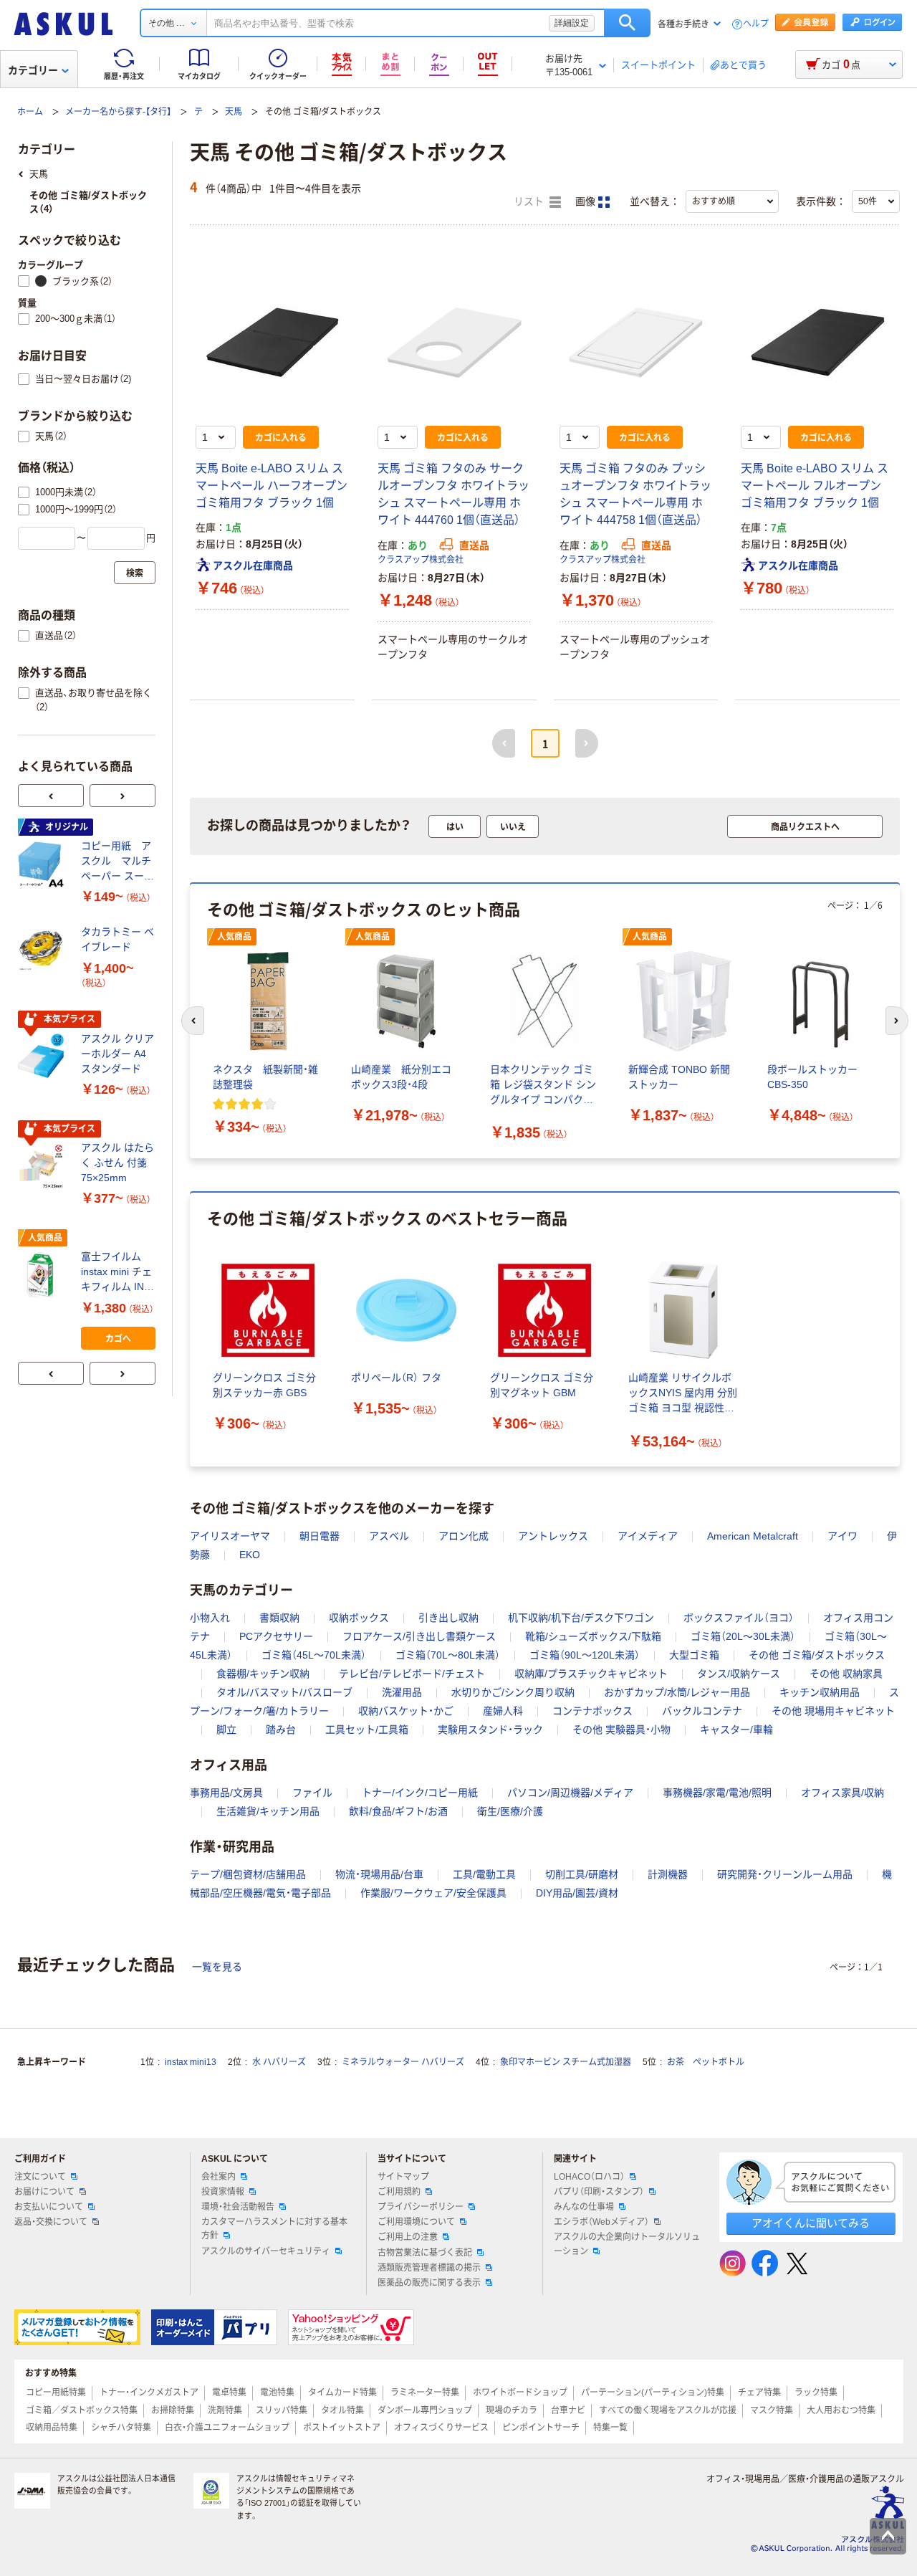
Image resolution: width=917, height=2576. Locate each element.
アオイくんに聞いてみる (811, 2223)
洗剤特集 (225, 2410)
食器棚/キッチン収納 (263, 1674)
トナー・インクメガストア (149, 2393)
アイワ (842, 1536)
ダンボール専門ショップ (425, 2410)
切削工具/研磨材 (582, 1874)
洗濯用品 (402, 1692)
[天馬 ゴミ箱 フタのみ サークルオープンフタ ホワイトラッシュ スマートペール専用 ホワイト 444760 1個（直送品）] (454, 343)
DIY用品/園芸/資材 (577, 1893)
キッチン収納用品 (820, 1692)
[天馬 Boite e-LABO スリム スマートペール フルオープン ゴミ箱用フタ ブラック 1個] (817, 343)
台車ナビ (568, 2410)
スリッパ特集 (282, 2410)
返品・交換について (51, 2222)
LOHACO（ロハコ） (589, 2177)
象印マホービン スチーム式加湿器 (566, 2062)
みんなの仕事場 (584, 2207)
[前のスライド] (51, 796)
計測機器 (668, 1874)
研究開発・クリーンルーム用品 (785, 1874)
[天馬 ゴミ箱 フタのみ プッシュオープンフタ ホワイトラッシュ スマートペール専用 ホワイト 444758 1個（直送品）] (636, 343)
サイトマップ (403, 2177)
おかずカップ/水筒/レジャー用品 (677, 1692)
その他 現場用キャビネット (833, 1711)
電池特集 (277, 2393)
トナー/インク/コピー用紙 (420, 1793)
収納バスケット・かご (406, 1711)
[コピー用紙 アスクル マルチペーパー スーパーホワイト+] (44, 864)
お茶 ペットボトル (706, 2062)
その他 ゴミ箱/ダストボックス (817, 1655)
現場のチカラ (512, 2410)
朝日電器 (320, 1536)
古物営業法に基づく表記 (425, 2253)
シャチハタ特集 (121, 2428)
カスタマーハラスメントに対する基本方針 (274, 2229)
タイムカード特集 (342, 2393)
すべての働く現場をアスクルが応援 (668, 2410)
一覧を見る (217, 1967)
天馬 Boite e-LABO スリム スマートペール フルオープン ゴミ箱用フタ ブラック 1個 (815, 486)
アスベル (389, 1536)
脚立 (226, 1730)
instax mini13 (191, 2062)
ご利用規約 (399, 2192)
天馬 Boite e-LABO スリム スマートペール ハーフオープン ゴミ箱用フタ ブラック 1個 (272, 486)
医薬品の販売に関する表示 (429, 2283)
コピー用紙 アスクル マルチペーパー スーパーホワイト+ (117, 862)
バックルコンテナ (702, 1711)
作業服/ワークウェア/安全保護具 (433, 1893)
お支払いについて (49, 2207)
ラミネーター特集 (425, 2393)
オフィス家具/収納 (842, 1793)
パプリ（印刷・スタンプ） (599, 2192)
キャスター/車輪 (736, 1730)
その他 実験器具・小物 (621, 1730)
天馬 (234, 112)
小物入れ (210, 1618)
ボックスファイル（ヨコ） (739, 1618)
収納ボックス (359, 1618)
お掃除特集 (173, 2410)
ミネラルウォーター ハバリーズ (403, 2062)
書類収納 (279, 1618)
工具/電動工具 (484, 1874)
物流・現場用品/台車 (379, 1874)
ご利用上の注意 (408, 2237)
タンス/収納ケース (739, 1674)
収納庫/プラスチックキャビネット (591, 1674)
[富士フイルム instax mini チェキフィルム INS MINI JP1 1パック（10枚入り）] (44, 1275)
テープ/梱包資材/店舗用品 (248, 1874)
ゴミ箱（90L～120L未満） (585, 1655)
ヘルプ (756, 24)
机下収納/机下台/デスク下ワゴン (581, 1618)
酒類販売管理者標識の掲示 (429, 2268)
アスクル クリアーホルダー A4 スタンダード (117, 1054)
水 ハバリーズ (279, 2062)
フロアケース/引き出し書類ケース (419, 1636)
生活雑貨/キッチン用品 (268, 1811)
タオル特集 (342, 2410)
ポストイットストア (342, 2428)
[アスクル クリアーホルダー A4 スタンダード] (44, 1056)
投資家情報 (223, 2192)
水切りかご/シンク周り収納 (513, 1692)
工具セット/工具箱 (367, 1730)
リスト (530, 202)
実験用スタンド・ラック (490, 1730)
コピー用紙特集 (56, 2393)
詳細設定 (572, 23)
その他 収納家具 (846, 1674)
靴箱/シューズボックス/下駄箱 (593, 1636)
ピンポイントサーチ (541, 2428)
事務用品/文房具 (226, 1793)
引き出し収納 (448, 1618)
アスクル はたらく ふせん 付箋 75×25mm (117, 1163)
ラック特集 (816, 2393)
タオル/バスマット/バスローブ (284, 1692)
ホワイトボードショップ (520, 2393)
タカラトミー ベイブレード (117, 939)
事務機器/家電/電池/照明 (717, 1793)
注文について (40, 2177)
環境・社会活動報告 (238, 2207)
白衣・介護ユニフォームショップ (227, 2428)
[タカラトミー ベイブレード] (44, 950)
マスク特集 (772, 2410)
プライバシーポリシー (421, 2207)
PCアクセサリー (276, 1636)
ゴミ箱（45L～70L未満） (314, 1655)
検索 (627, 23)
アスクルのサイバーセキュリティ (266, 2251)
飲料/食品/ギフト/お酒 (398, 1811)
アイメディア (648, 1536)
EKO (250, 1555)
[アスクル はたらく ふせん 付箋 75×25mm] (44, 1166)
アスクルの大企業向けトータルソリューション (627, 2244)
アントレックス (553, 1536)
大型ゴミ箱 (694, 1655)
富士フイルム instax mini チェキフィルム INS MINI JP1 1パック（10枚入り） (116, 1273)
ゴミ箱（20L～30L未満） (743, 1636)
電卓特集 (229, 2393)
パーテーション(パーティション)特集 (653, 2393)
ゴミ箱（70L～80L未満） (448, 1655)
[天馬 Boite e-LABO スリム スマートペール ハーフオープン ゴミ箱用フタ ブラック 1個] (272, 343)
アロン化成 (464, 1536)
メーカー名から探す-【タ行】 (118, 112)
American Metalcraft (753, 1536)
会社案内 (219, 2177)
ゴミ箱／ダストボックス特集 (82, 2410)
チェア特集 (759, 2393)
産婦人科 (503, 1711)
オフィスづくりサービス (441, 2428)
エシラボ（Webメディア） (601, 2222)
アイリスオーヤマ (230, 1536)
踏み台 (281, 1730)
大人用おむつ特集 (841, 2410)
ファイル (312, 1793)
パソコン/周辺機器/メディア (570, 1793)
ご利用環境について (416, 2222)
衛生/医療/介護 (510, 1811)
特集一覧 (610, 2428)
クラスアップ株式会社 (421, 560)
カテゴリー (33, 70)
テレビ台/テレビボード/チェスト (412, 1674)
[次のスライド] (123, 796)
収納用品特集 (52, 2428)
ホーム (30, 112)
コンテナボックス (592, 1711)
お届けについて (44, 2192)
